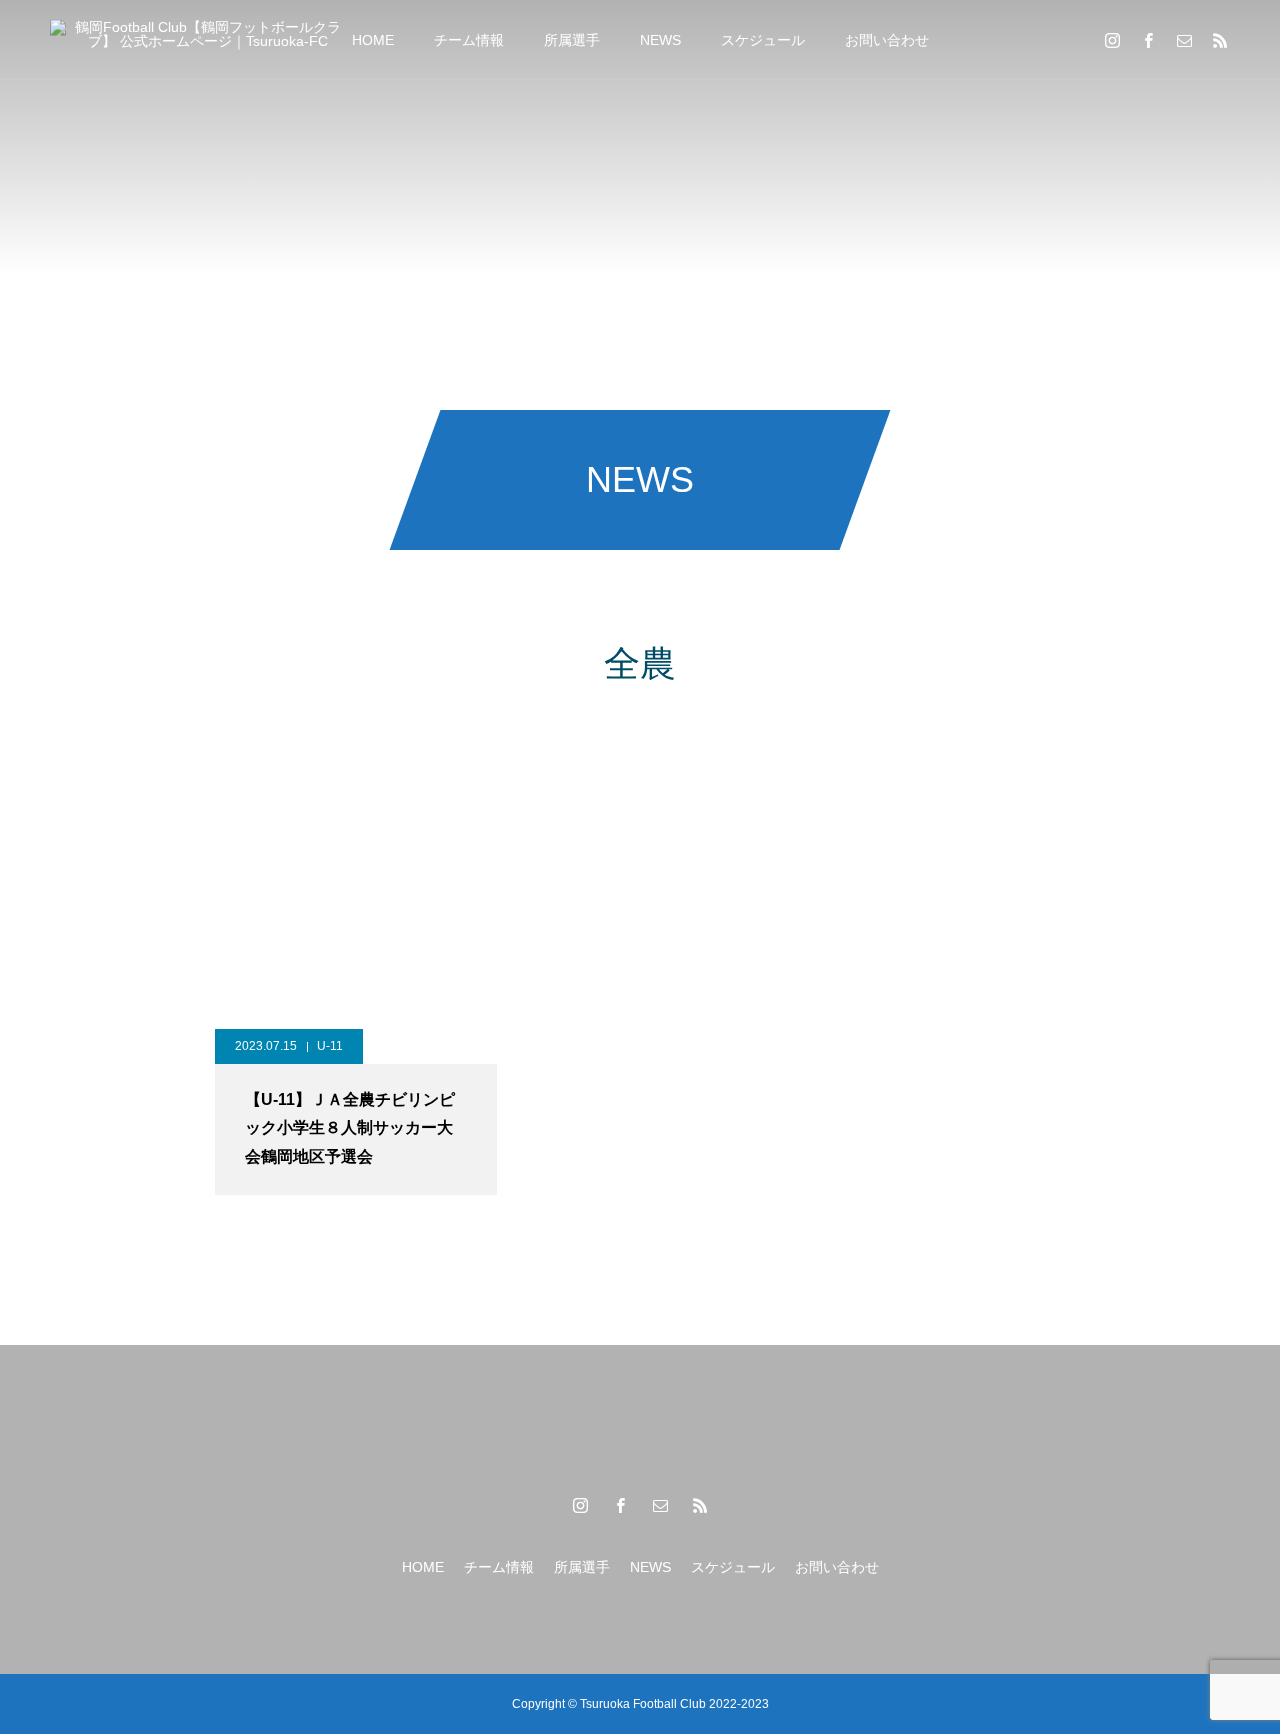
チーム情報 (469, 40)
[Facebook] (1148, 40)
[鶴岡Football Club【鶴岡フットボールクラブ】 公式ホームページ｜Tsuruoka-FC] (200, 39)
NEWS (660, 40)
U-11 (330, 1046)
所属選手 (572, 40)
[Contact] (1184, 40)
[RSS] (1220, 40)
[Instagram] (1112, 40)
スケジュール (763, 40)
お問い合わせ (887, 40)
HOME (373, 40)
